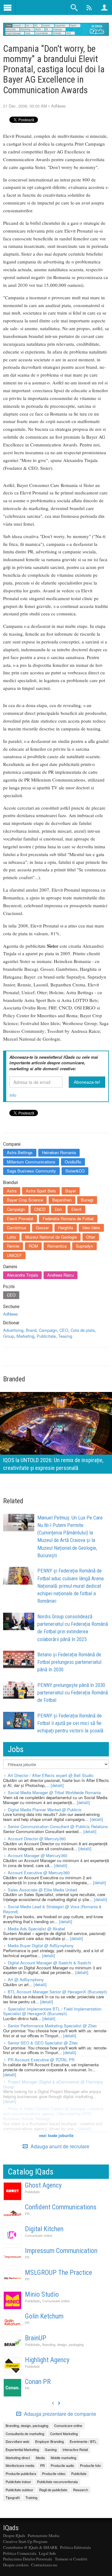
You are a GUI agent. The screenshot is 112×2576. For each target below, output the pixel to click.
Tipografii (13, 2497)
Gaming (51, 2449)
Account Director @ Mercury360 (37, 1839)
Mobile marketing (63, 2458)
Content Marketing (64, 2434)
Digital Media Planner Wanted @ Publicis (45, 1810)
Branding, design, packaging (63, 2345)
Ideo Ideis (91, 1228)
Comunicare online (39, 2235)
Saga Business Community (31, 1171)
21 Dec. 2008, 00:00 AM (25, 106)
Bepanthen (62, 1200)
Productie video (54, 2473)
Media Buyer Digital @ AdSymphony (41, 1945)
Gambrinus (17, 1228)
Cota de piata (83, 1330)
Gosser (42, 1228)
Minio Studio (42, 2294)
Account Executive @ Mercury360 (39, 1873)
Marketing (25, 1336)
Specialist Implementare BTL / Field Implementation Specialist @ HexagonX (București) (52, 2011)
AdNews (58, 106)
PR (27, 2214)
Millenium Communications (31, 1162)
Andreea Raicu (61, 1275)
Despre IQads (14, 2535)
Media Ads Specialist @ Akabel (36, 1929)
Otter (91, 1237)
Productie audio (62, 2465)
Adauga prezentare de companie (59, 2414)
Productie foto (90, 2465)
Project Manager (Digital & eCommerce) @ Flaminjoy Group (53, 2084)
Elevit (76, 1209)
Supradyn (84, 1246)
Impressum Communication (61, 2251)
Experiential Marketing (22, 2449)
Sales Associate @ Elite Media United (42, 1890)
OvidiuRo (73, 1162)
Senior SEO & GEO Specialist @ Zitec (43, 2043)
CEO (11, 1295)
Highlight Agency (47, 2360)
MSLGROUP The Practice (58, 2273)
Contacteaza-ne (44, 2565)
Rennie (13, 1246)
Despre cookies (16, 2565)
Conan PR (38, 2382)
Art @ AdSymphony (26, 1979)
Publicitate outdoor (19, 2490)
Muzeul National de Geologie (51, 1237)
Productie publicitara (21, 2473)
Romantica (57, 1246)
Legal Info (47, 2553)
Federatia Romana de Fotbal (68, 1218)
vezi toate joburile (56, 2135)
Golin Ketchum (44, 2316)
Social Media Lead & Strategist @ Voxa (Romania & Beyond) (52, 1909)
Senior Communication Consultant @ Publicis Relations (58, 1826)
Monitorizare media (20, 2465)
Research (81, 2490)
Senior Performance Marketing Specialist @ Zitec (52, 2026)
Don (58, 1209)
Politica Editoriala (75, 2547)
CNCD (40, 1209)
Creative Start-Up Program (25, 2541)
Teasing (65, 1336)
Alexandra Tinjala (22, 1275)
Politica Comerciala (20, 2553)
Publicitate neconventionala (57, 2482)
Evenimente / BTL (83, 2441)
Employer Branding (49, 2441)
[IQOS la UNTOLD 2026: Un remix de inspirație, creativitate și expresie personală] (56, 1432)
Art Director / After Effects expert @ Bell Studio (51, 1775)
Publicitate (46, 1336)
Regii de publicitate (53, 2490)
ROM (33, 1246)
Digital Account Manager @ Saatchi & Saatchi (49, 1963)
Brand (31, 1330)
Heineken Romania (59, 1152)
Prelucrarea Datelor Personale (28, 2559)
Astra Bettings (20, 1152)
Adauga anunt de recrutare (59, 2146)
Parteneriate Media (44, 2535)
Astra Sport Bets (41, 1191)
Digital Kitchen (44, 2229)
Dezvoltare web (17, 2441)
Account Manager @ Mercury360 (37, 1855)
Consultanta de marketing (25, 2434)
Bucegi (87, 1200)
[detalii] (57, 1785)
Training (31, 2497)
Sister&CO (75, 1171)
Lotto (11, 1237)
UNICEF (14, 1255)
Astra (12, 1191)
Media (40, 2458)
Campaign (16, 1209)
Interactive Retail (75, 2449)
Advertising (13, 1330)
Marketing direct (18, 2458)
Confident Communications (61, 2207)
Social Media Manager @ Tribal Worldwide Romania (54, 1792)
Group (9, 1336)
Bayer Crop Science (25, 1200)
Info (13, 1095)
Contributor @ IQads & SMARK (30, 2547)
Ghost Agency (43, 2185)
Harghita (66, 1228)
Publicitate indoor (18, 2482)
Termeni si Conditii (71, 2559)
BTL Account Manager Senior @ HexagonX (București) (57, 1992)
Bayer (71, 1191)
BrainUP (36, 2338)
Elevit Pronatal (20, 1218)
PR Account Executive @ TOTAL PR (41, 2060)
